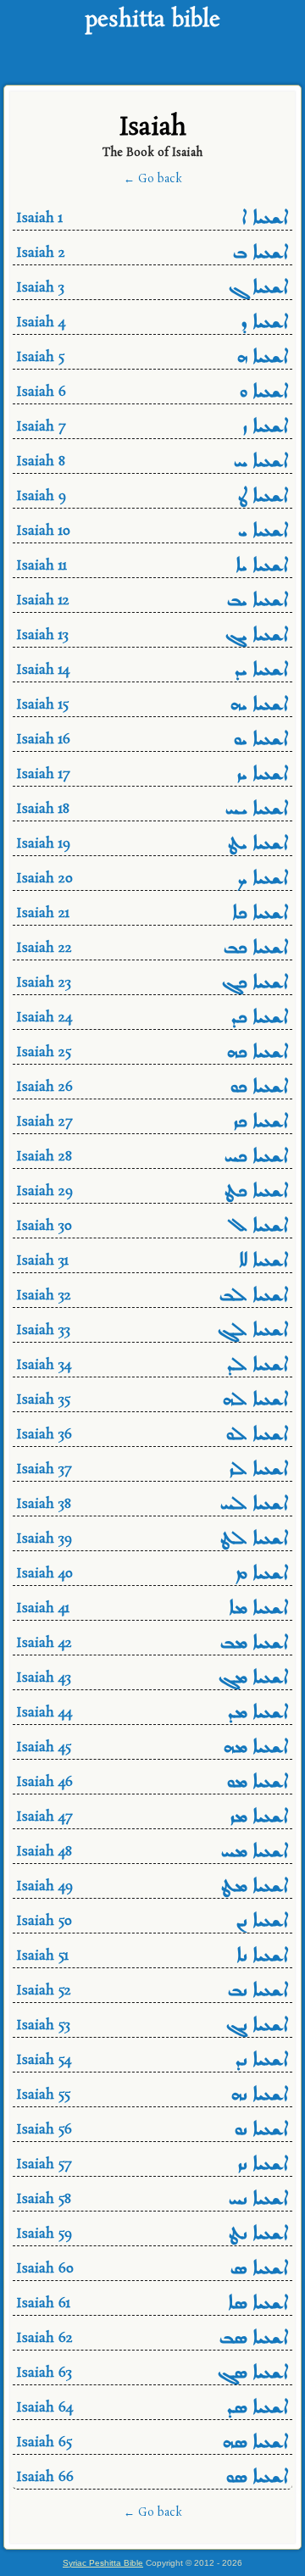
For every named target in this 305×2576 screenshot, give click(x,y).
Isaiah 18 (153, 811)
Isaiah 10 (153, 533)
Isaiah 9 (153, 498)
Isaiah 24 (153, 1019)
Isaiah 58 (153, 2201)
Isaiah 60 (153, 2270)
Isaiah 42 (153, 1645)
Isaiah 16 (153, 741)
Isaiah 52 (153, 1992)
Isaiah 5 (153, 359)
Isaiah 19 (153, 846)
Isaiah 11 (153, 567)
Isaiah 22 (153, 950)
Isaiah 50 (153, 1923)
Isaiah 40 (153, 1575)
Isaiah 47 (153, 1819)
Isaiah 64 (153, 2409)
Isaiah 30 (153, 1228)
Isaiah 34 (153, 1367)
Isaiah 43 (153, 1680)
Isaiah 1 (153, 220)
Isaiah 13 (153, 637)
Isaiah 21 (153, 915)
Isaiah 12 (153, 602)
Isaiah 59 (153, 2236)
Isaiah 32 (153, 1297)
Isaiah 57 (153, 2166)
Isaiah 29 (153, 1193)
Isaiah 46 (153, 1784)
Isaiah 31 (153, 1263)
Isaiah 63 (153, 2375)
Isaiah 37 (153, 1471)
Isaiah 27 (153, 1124)
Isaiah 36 (153, 1436)
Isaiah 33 (153, 1332)
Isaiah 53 (153, 2027)
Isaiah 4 (153, 324)
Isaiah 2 (153, 255)
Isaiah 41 (153, 1610)
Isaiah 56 (153, 2131)
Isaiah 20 (153, 880)
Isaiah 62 (153, 2340)
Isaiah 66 (153, 2479)
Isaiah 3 (153, 289)
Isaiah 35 (153, 1402)
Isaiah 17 (153, 776)
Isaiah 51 (153, 1958)
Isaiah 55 (153, 2097)
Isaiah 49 (153, 1888)
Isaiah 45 (153, 1749)
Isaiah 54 (153, 2062)
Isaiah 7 (153, 428)
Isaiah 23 (153, 985)
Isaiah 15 (153, 707)
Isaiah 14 (153, 672)
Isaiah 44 (153, 1714)
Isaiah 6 (153, 394)
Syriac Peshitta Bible (103, 2563)
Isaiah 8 (153, 463)
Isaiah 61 (153, 2305)
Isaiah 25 (153, 1054)
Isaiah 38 (153, 1506)
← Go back (153, 179)
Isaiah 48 (153, 1853)
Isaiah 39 (153, 1541)
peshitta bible (152, 21)
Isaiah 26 (153, 1089)
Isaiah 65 (153, 2444)
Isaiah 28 (153, 1158)
